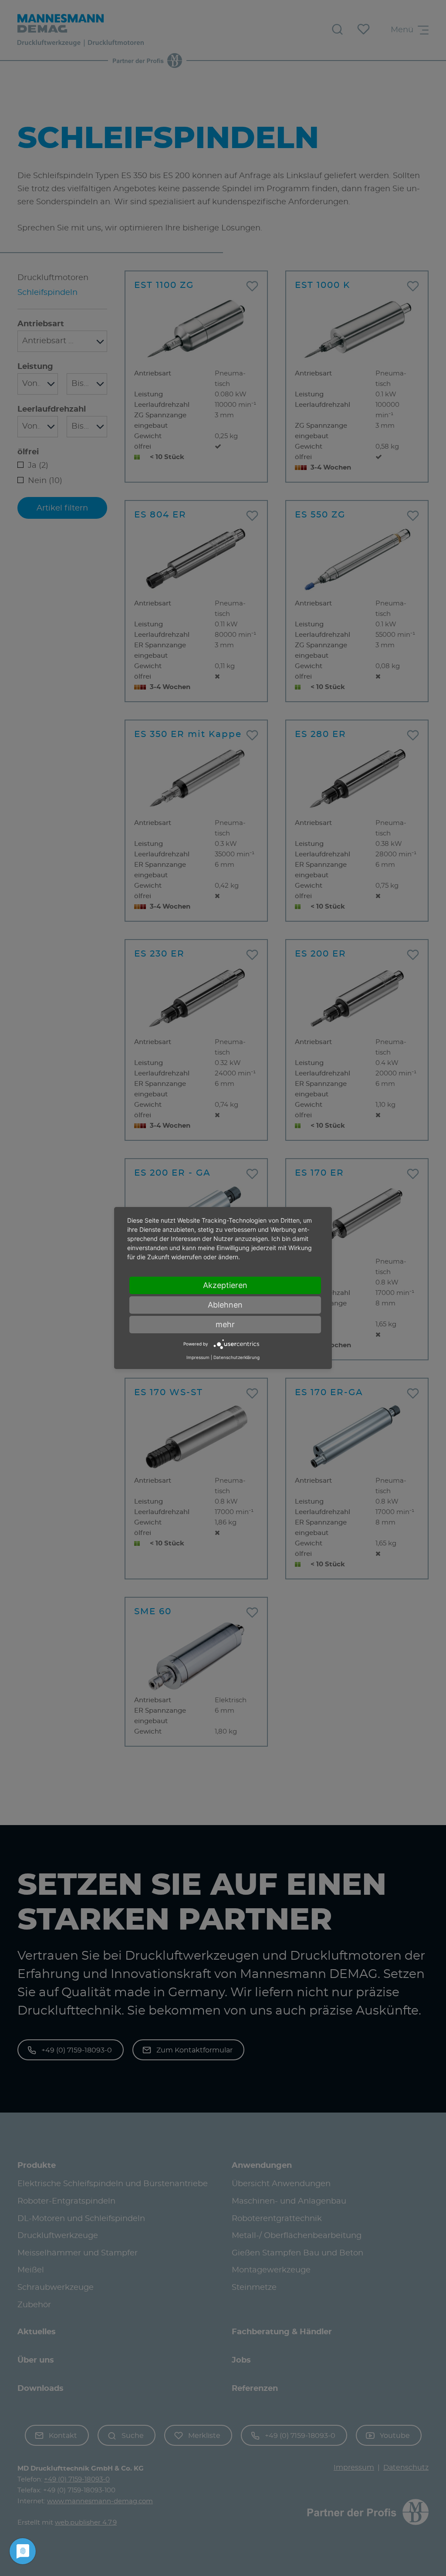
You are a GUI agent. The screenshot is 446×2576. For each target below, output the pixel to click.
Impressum (198, 1357)
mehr (225, 1324)
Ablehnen (225, 1305)
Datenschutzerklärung (237, 1357)
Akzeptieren (225, 1285)
